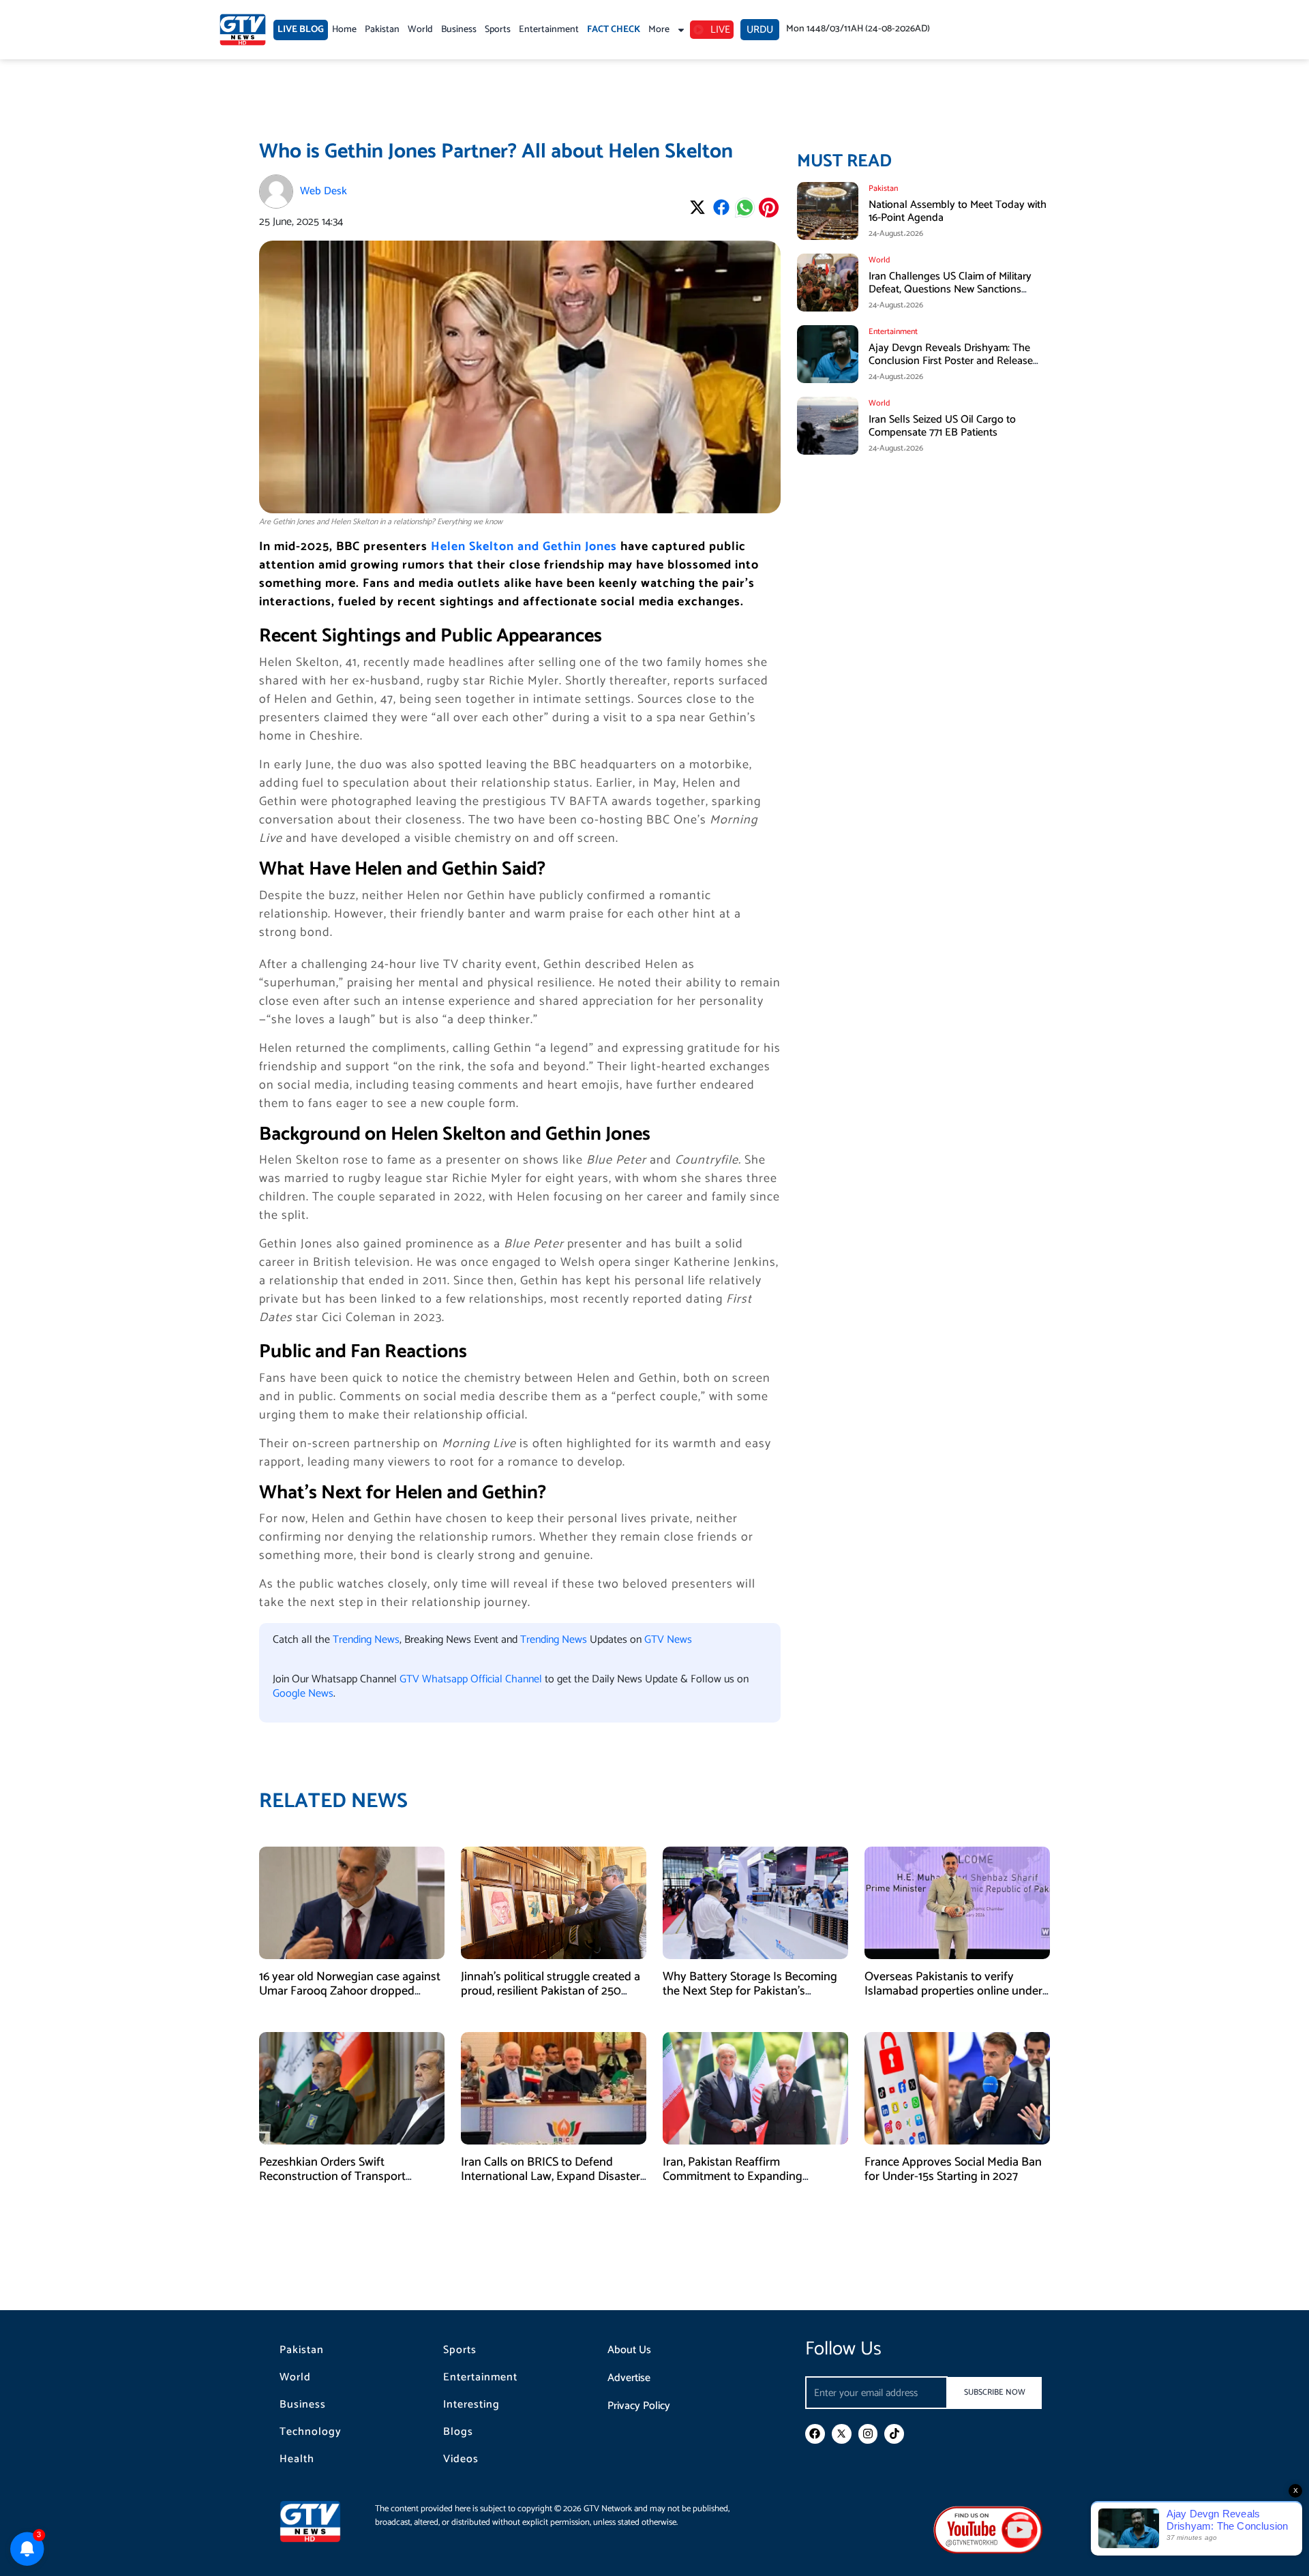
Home (344, 30)
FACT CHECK (614, 30)
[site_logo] (320, 2521)
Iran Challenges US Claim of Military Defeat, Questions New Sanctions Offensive (950, 289)
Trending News (366, 1640)
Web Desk (324, 191)
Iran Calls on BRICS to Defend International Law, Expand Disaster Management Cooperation (551, 2177)
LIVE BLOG (301, 30)
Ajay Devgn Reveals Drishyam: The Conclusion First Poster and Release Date (951, 361)
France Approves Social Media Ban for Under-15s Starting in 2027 (953, 2170)
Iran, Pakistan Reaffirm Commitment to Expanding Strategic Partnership (733, 2177)
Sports (498, 30)
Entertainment (549, 30)
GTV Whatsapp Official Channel (472, 1679)
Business (459, 30)
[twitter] (842, 2434)
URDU (760, 30)
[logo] (243, 30)
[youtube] (988, 2529)
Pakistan (382, 30)
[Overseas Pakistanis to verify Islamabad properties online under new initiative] (957, 1902)
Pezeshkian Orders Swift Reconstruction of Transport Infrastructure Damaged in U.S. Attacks (338, 2184)
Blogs (458, 2432)
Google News (303, 1694)
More (659, 30)
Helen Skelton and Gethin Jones (524, 547)
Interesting (471, 2405)
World (420, 30)
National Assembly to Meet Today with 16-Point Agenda (958, 211)
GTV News (668, 1640)
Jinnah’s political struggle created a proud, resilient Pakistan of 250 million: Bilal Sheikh (551, 1991)
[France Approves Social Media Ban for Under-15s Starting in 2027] (957, 2088)
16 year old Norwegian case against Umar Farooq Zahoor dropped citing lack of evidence (350, 1991)
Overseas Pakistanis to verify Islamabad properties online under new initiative (953, 1991)
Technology (311, 2432)
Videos (461, 2459)
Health (297, 2459)
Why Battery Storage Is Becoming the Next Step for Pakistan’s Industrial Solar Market (750, 1991)
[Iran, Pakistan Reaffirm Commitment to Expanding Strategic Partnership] (755, 2088)
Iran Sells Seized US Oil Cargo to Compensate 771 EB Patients (942, 426)
